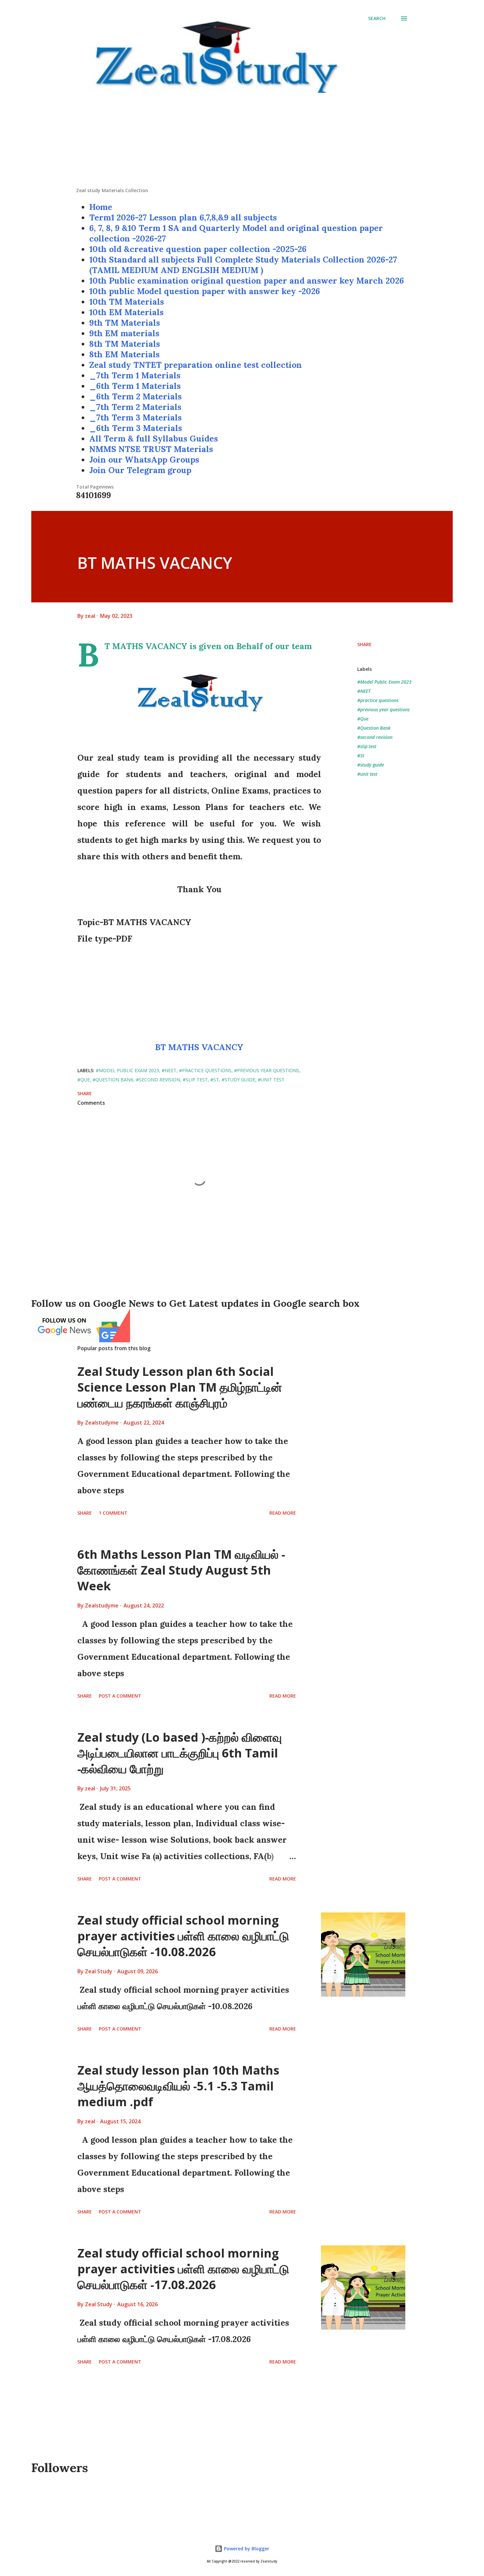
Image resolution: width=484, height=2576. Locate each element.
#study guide (371, 765)
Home (101, 207)
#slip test (367, 746)
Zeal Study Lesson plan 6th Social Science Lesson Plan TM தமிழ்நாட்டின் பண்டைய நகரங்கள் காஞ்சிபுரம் (180, 1387)
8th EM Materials (124, 354)
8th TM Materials (125, 344)
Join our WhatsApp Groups (144, 460)
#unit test (367, 774)
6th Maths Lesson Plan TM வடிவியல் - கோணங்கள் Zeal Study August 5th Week (181, 1570)
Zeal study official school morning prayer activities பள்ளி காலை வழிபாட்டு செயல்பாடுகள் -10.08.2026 (183, 1936)
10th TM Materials (127, 302)
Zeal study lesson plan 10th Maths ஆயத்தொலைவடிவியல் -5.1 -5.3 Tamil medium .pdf (178, 2086)
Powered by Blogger (246, 2549)
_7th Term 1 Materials (135, 375)
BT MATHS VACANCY (199, 1047)
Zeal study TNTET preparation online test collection (196, 365)
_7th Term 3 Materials (135, 417)
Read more (283, 1513)
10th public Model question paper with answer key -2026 (205, 291)
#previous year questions (383, 709)
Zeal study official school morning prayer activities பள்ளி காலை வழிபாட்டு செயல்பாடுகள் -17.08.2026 (183, 2269)
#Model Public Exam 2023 (384, 682)
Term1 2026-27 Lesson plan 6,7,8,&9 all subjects (183, 217)
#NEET (364, 691)
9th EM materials (124, 333)
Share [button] (364, 644)
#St (361, 756)
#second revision (375, 737)
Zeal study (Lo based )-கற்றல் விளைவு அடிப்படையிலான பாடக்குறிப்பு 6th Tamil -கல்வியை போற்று (180, 1753)
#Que (363, 719)
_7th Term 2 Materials (135, 407)
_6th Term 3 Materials (136, 428)
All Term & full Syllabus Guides (154, 439)
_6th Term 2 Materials (135, 396)
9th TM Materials (125, 323)
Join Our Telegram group (140, 470)
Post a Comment (120, 1696)
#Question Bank (374, 728)
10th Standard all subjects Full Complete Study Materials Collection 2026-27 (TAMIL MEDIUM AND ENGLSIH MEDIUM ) (243, 265)
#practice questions (378, 700)
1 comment (113, 1513)
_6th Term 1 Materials (135, 386)
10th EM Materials (126, 312)
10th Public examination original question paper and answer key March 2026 (247, 281)
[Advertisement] (242, 141)
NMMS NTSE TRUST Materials (151, 449)
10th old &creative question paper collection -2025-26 (198, 249)
